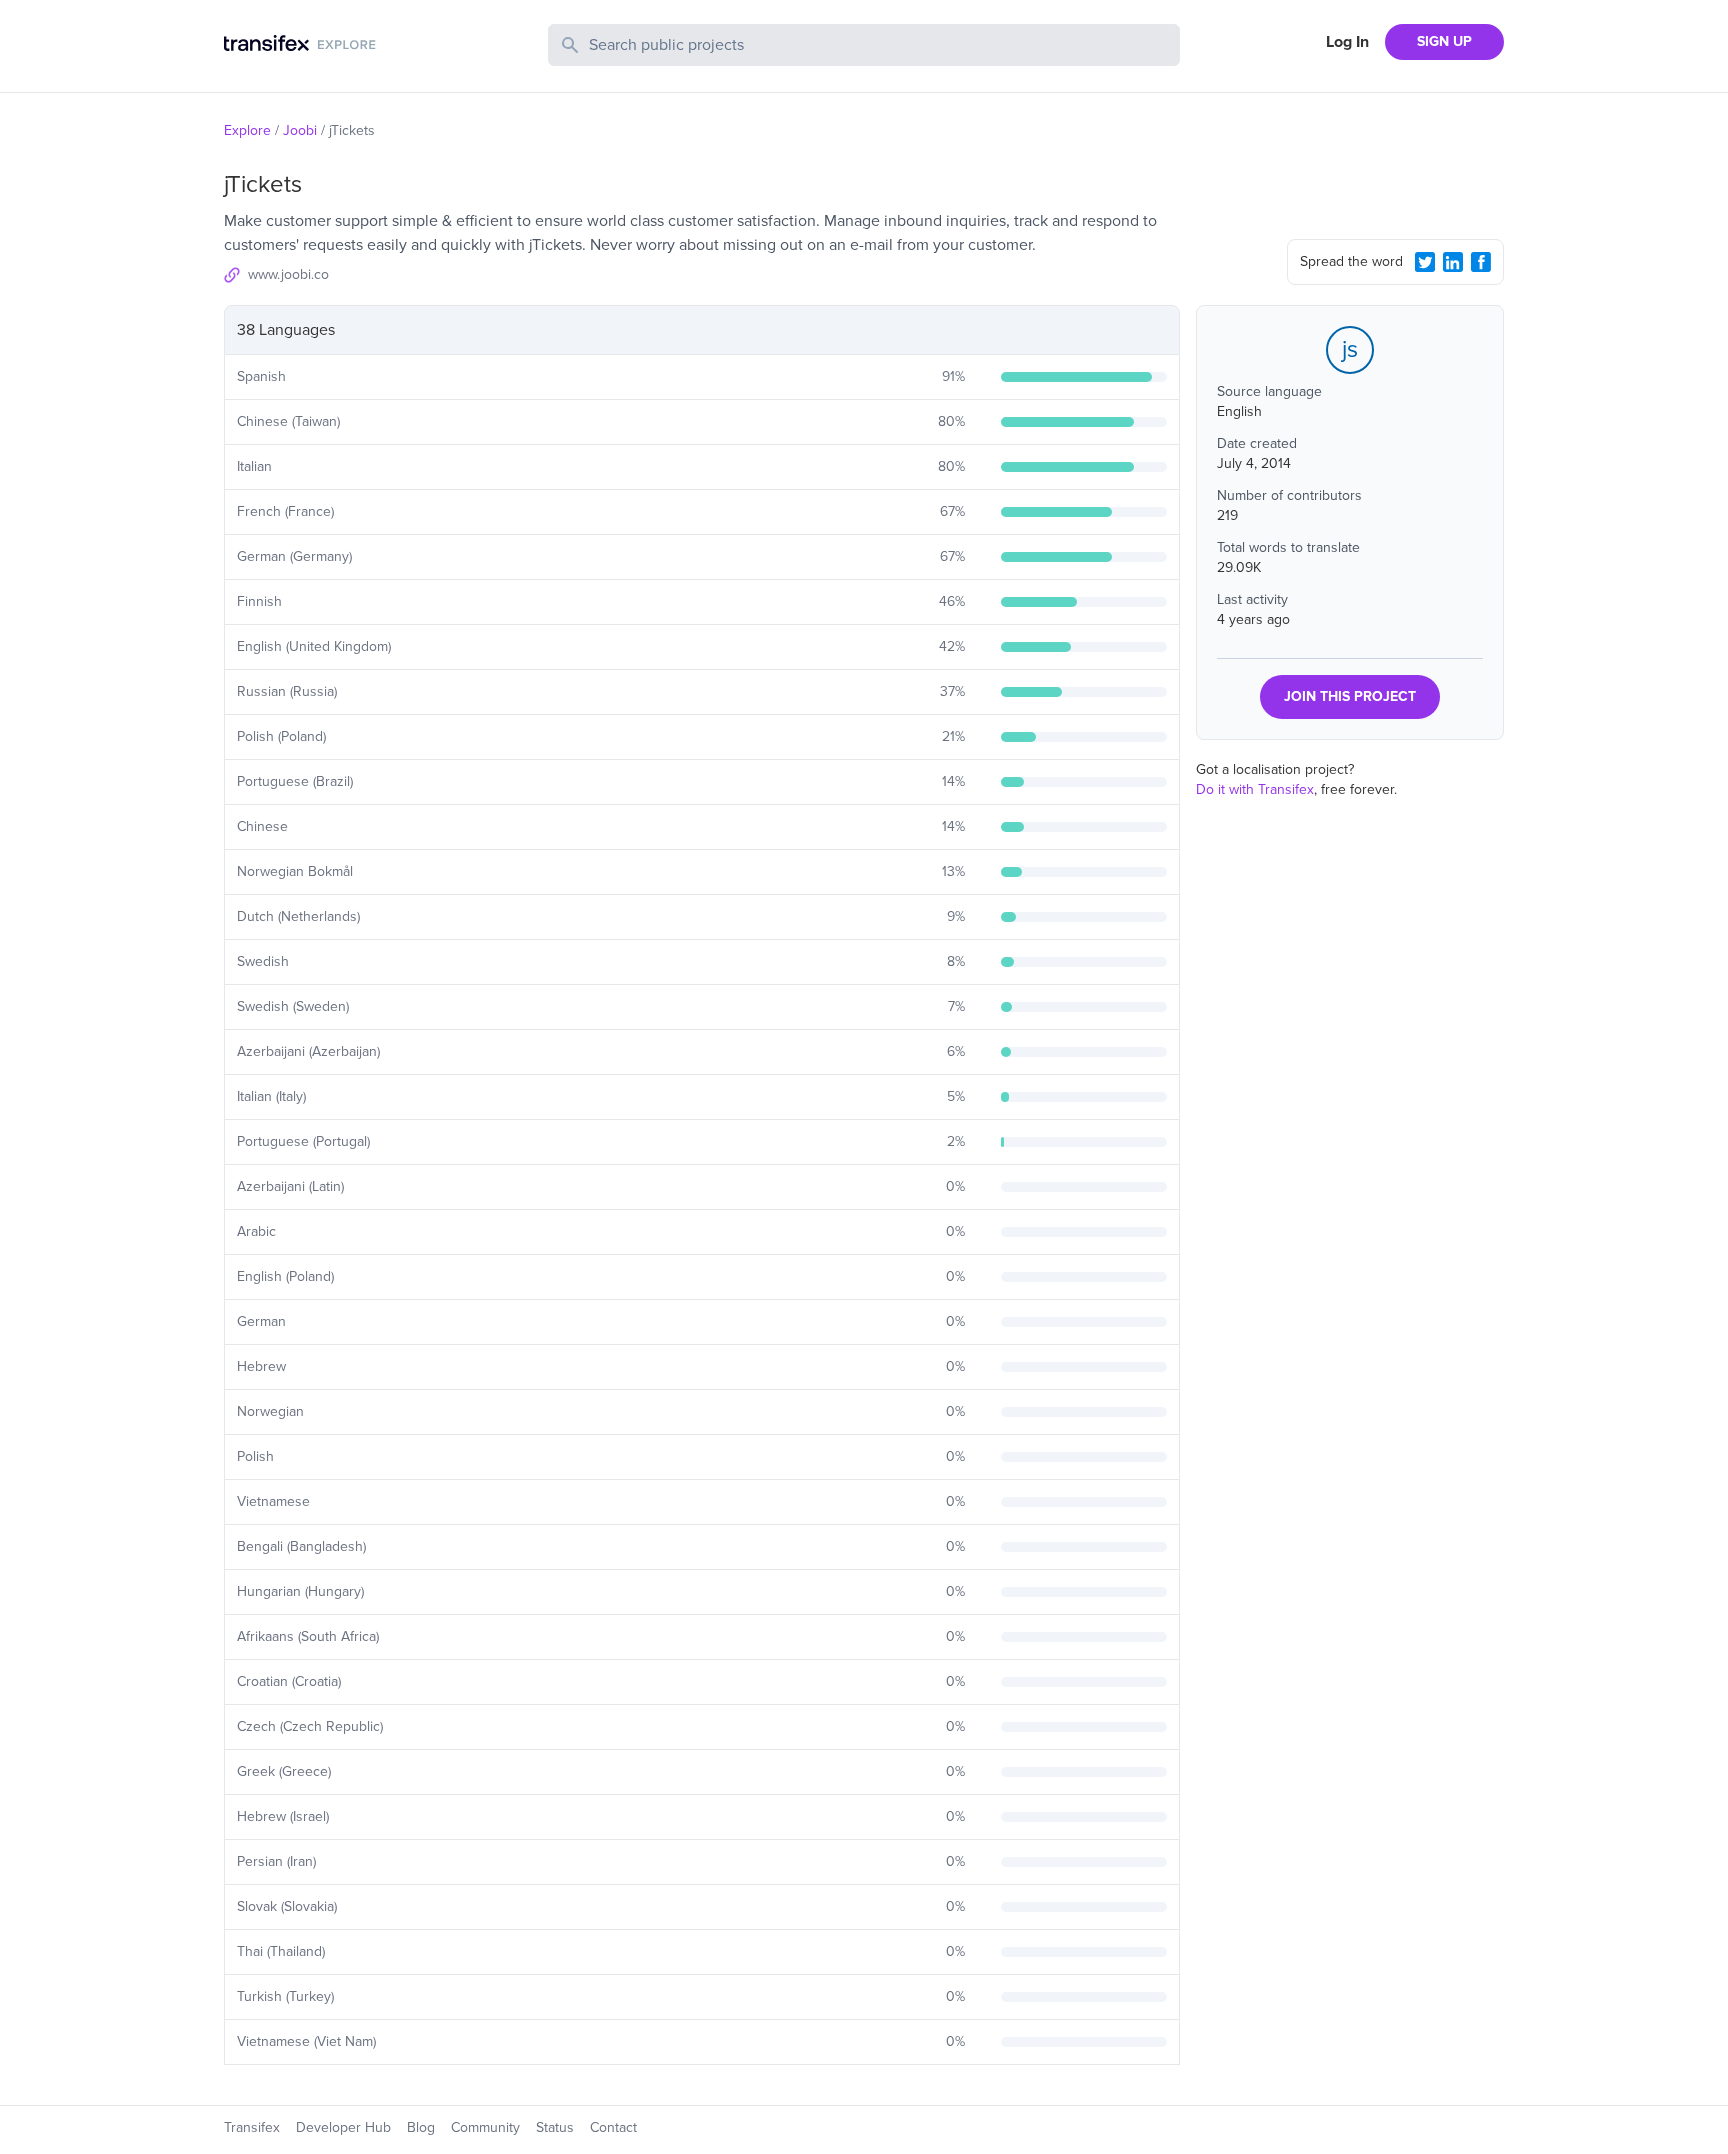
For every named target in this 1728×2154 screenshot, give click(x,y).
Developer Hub (343, 2127)
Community (485, 2127)
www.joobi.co (288, 274)
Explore (247, 130)
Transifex (252, 2127)
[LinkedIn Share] (1453, 262)
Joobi (300, 130)
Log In (1347, 42)
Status (555, 2127)
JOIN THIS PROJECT (1350, 696)
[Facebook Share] (1481, 262)
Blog (421, 2127)
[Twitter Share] (1425, 262)
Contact (613, 2127)
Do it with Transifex (1255, 789)
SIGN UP (1444, 41)
